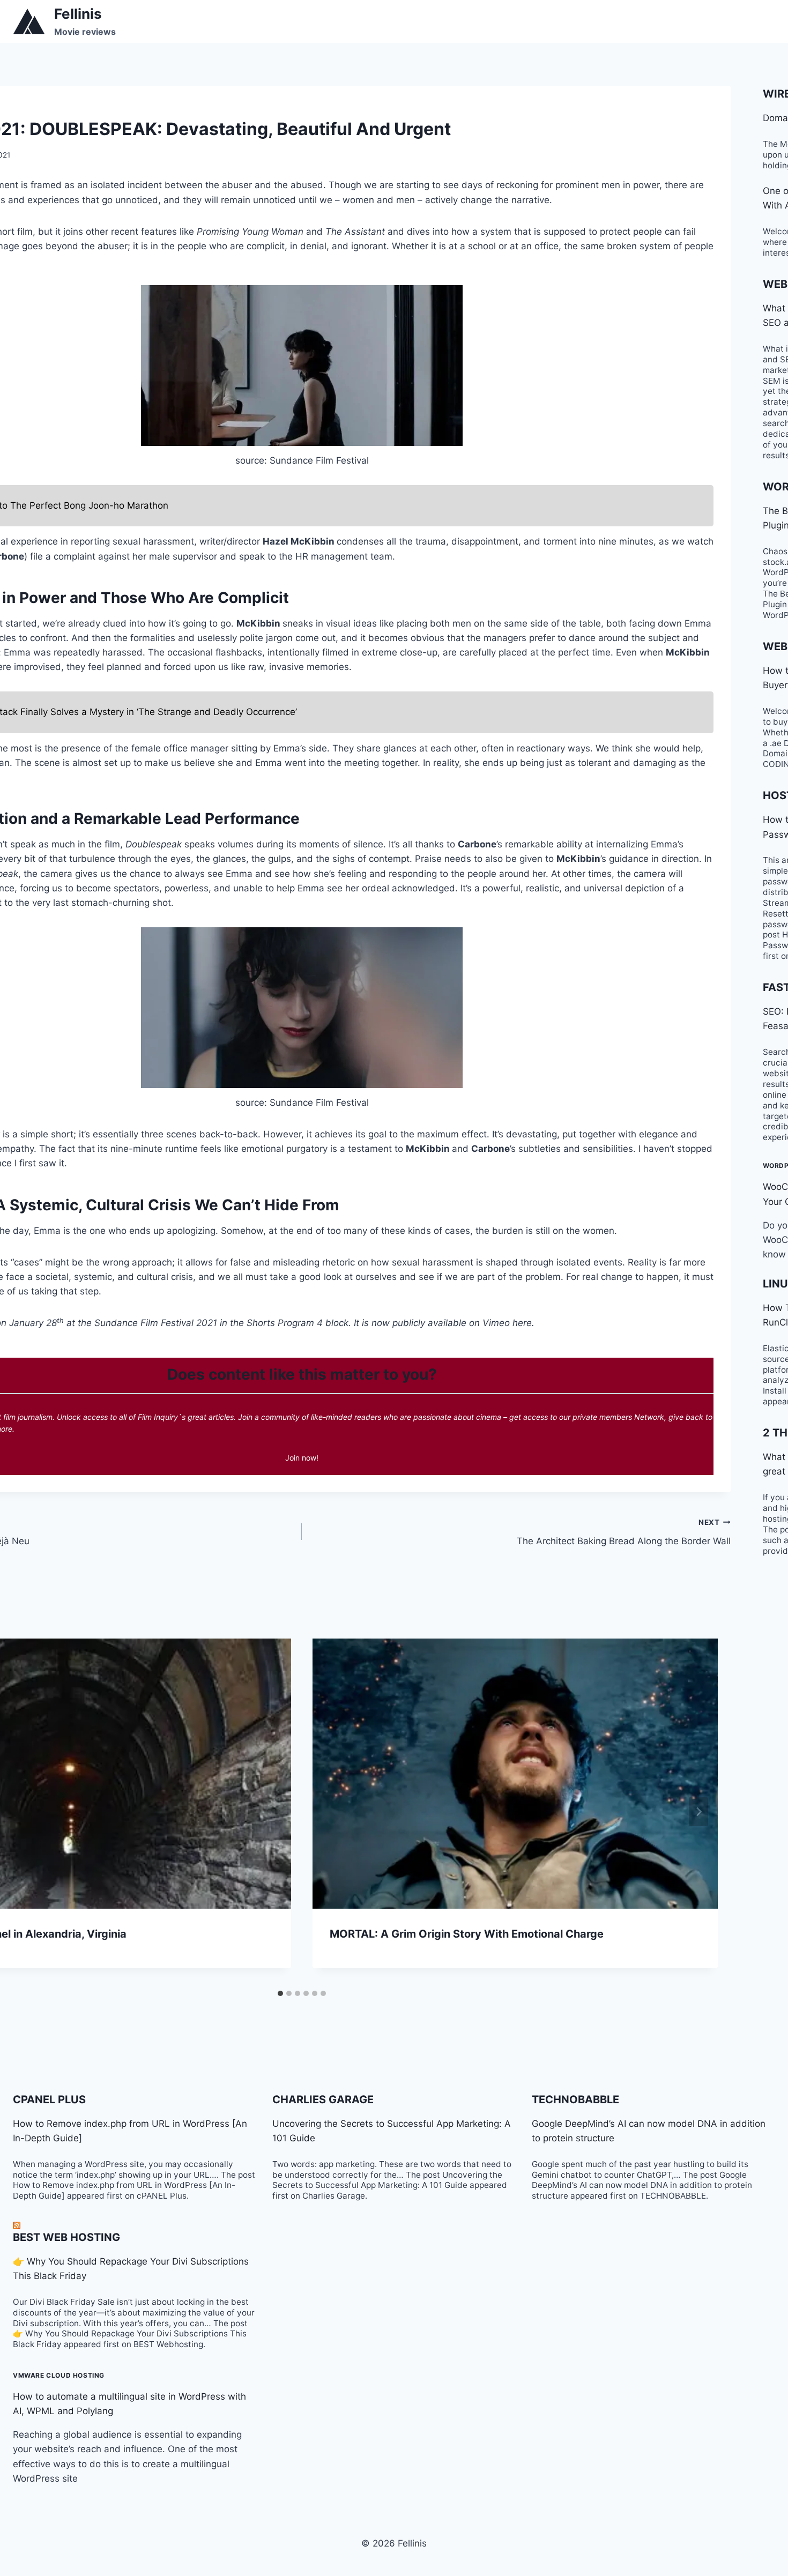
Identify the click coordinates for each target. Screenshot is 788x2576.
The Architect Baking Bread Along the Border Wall (624, 1532)
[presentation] (515, 1774)
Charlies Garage (323, 2099)
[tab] (280, 1993)
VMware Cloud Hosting (59, 2375)
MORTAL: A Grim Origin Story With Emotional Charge (467, 1934)
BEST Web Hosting (66, 2237)
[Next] (698, 1812)
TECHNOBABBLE (575, 2099)
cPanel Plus (49, 2099)
